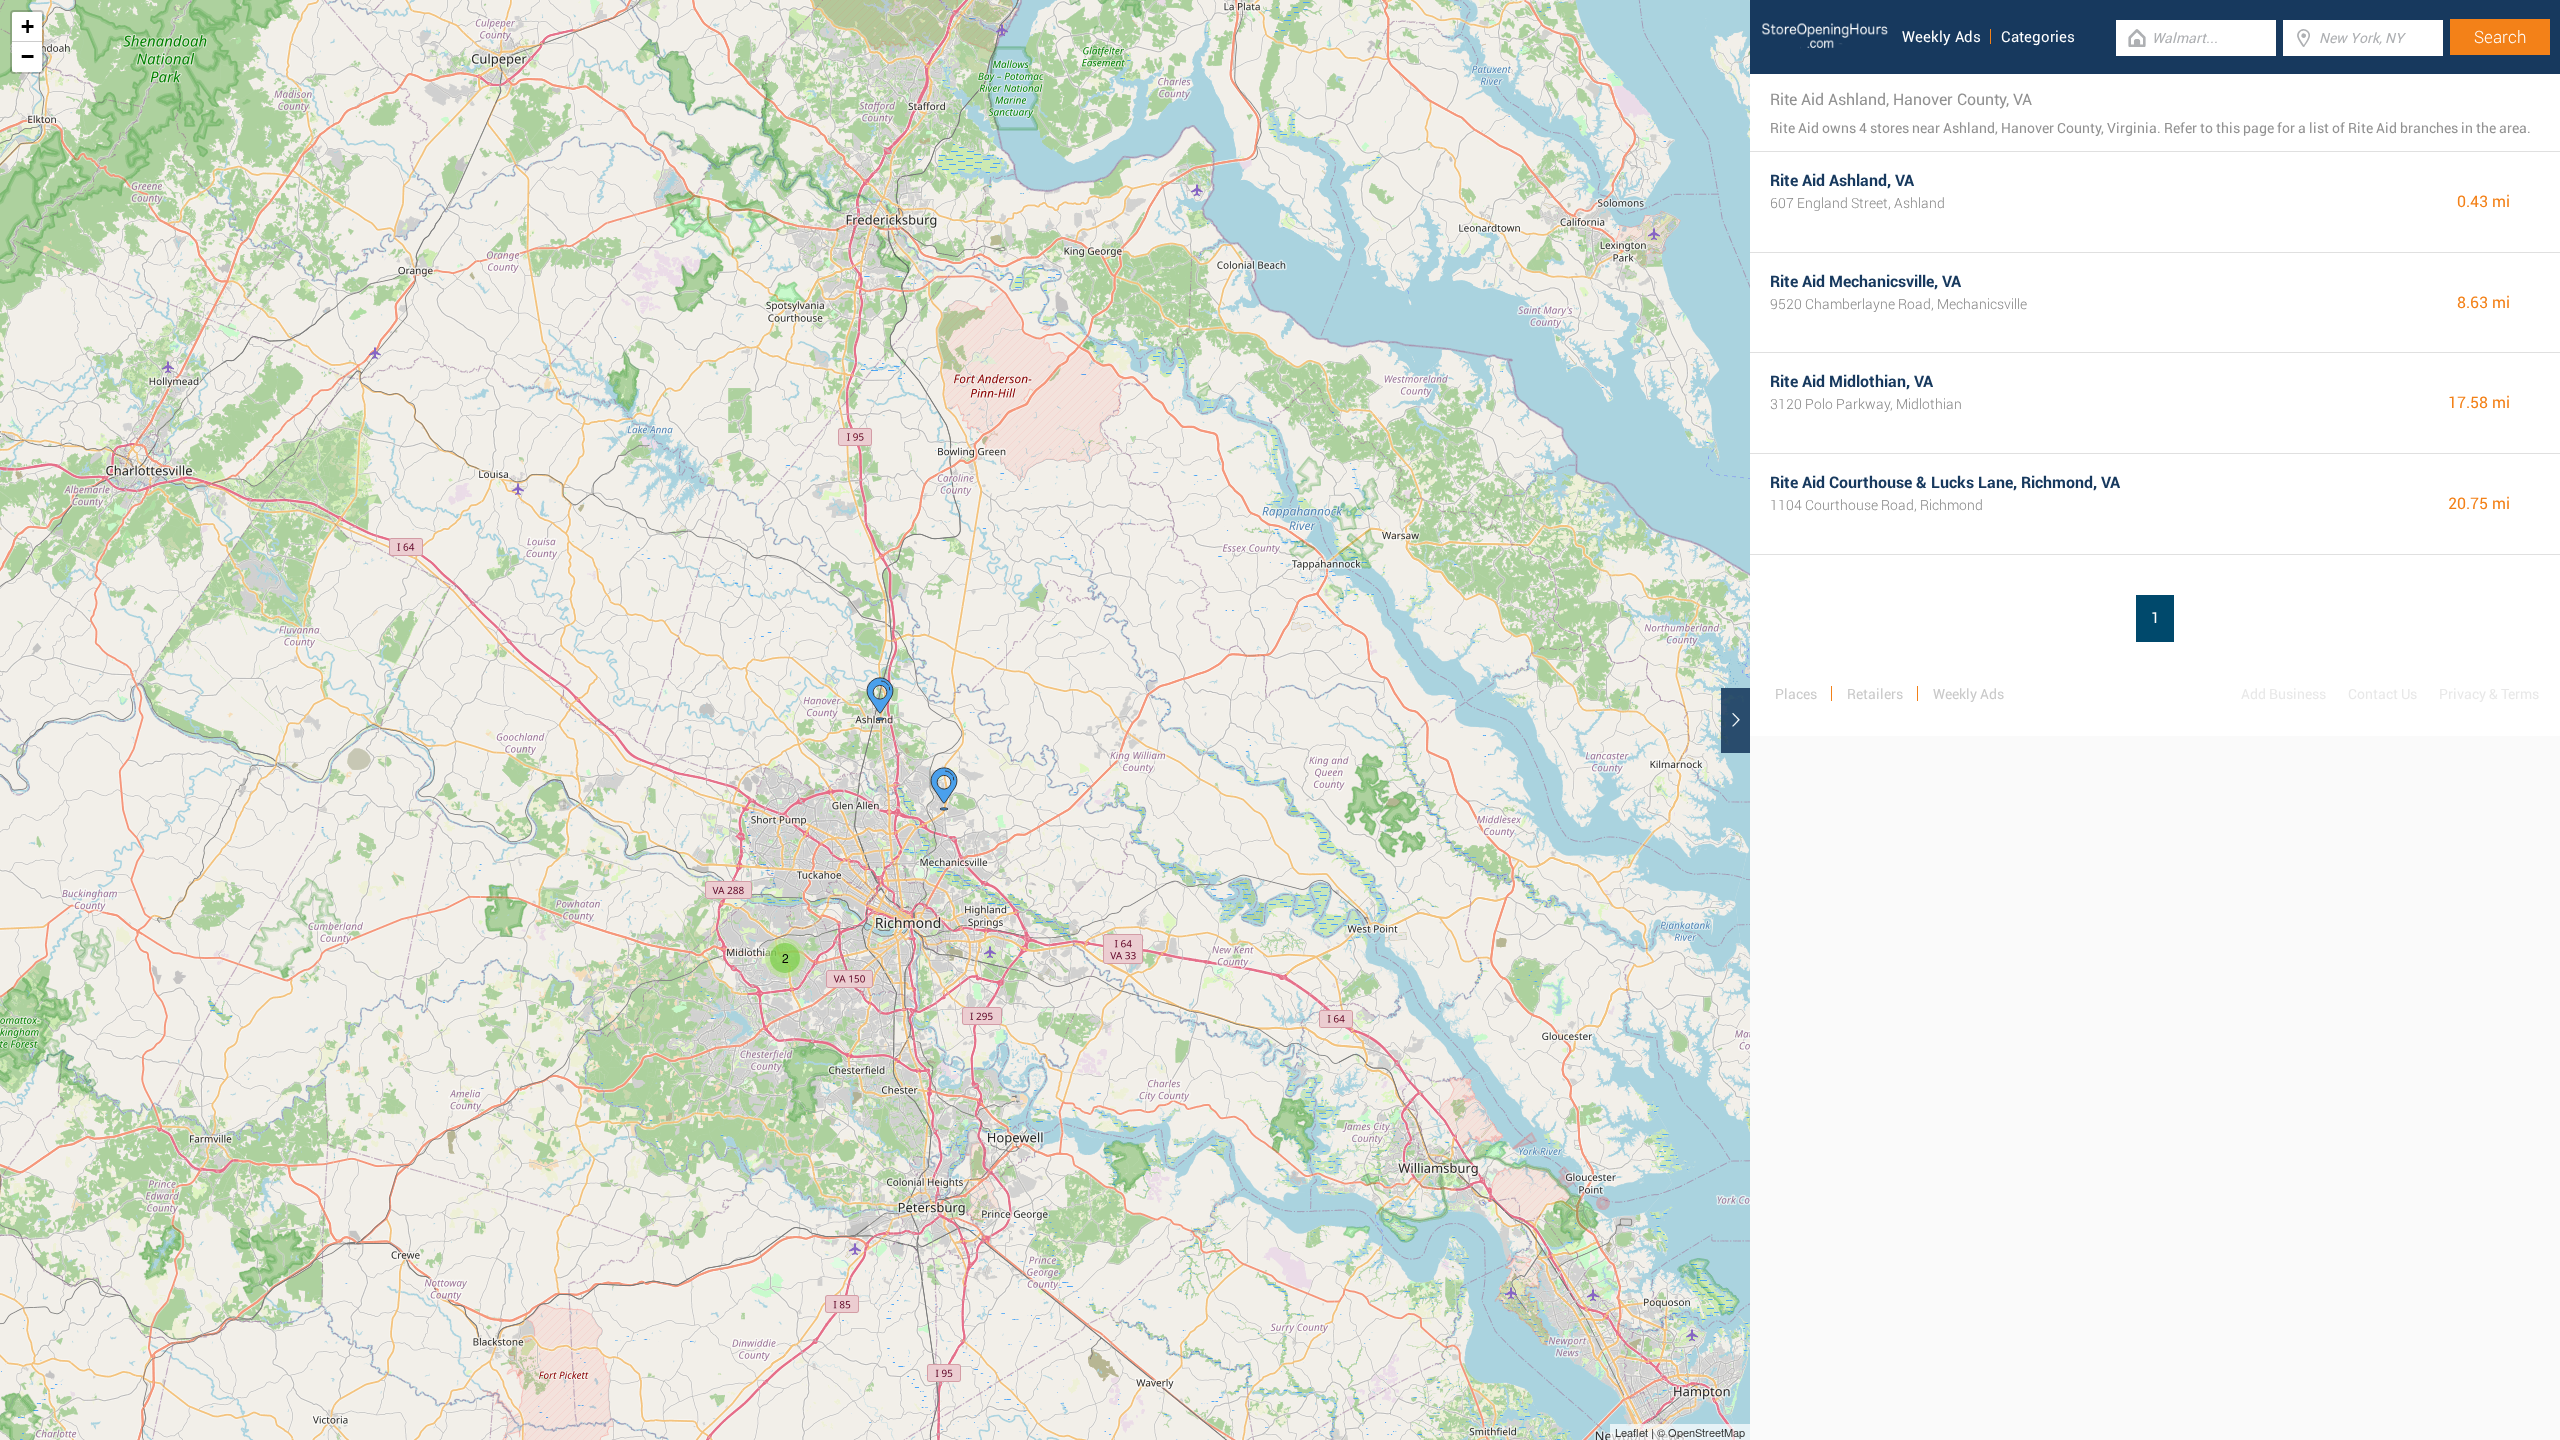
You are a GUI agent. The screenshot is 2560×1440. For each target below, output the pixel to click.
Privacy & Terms (2489, 694)
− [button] (27, 56)
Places (1796, 694)
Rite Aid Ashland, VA (1842, 180)
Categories (2038, 37)
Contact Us (2382, 694)
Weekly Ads (1941, 37)
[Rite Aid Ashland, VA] (880, 699)
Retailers (1875, 694)
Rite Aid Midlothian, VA (1851, 381)
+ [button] (27, 26)
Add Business (2283, 694)
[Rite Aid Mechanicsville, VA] (944, 789)
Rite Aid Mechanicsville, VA (1865, 281)
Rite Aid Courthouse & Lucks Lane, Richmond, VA (1945, 482)
